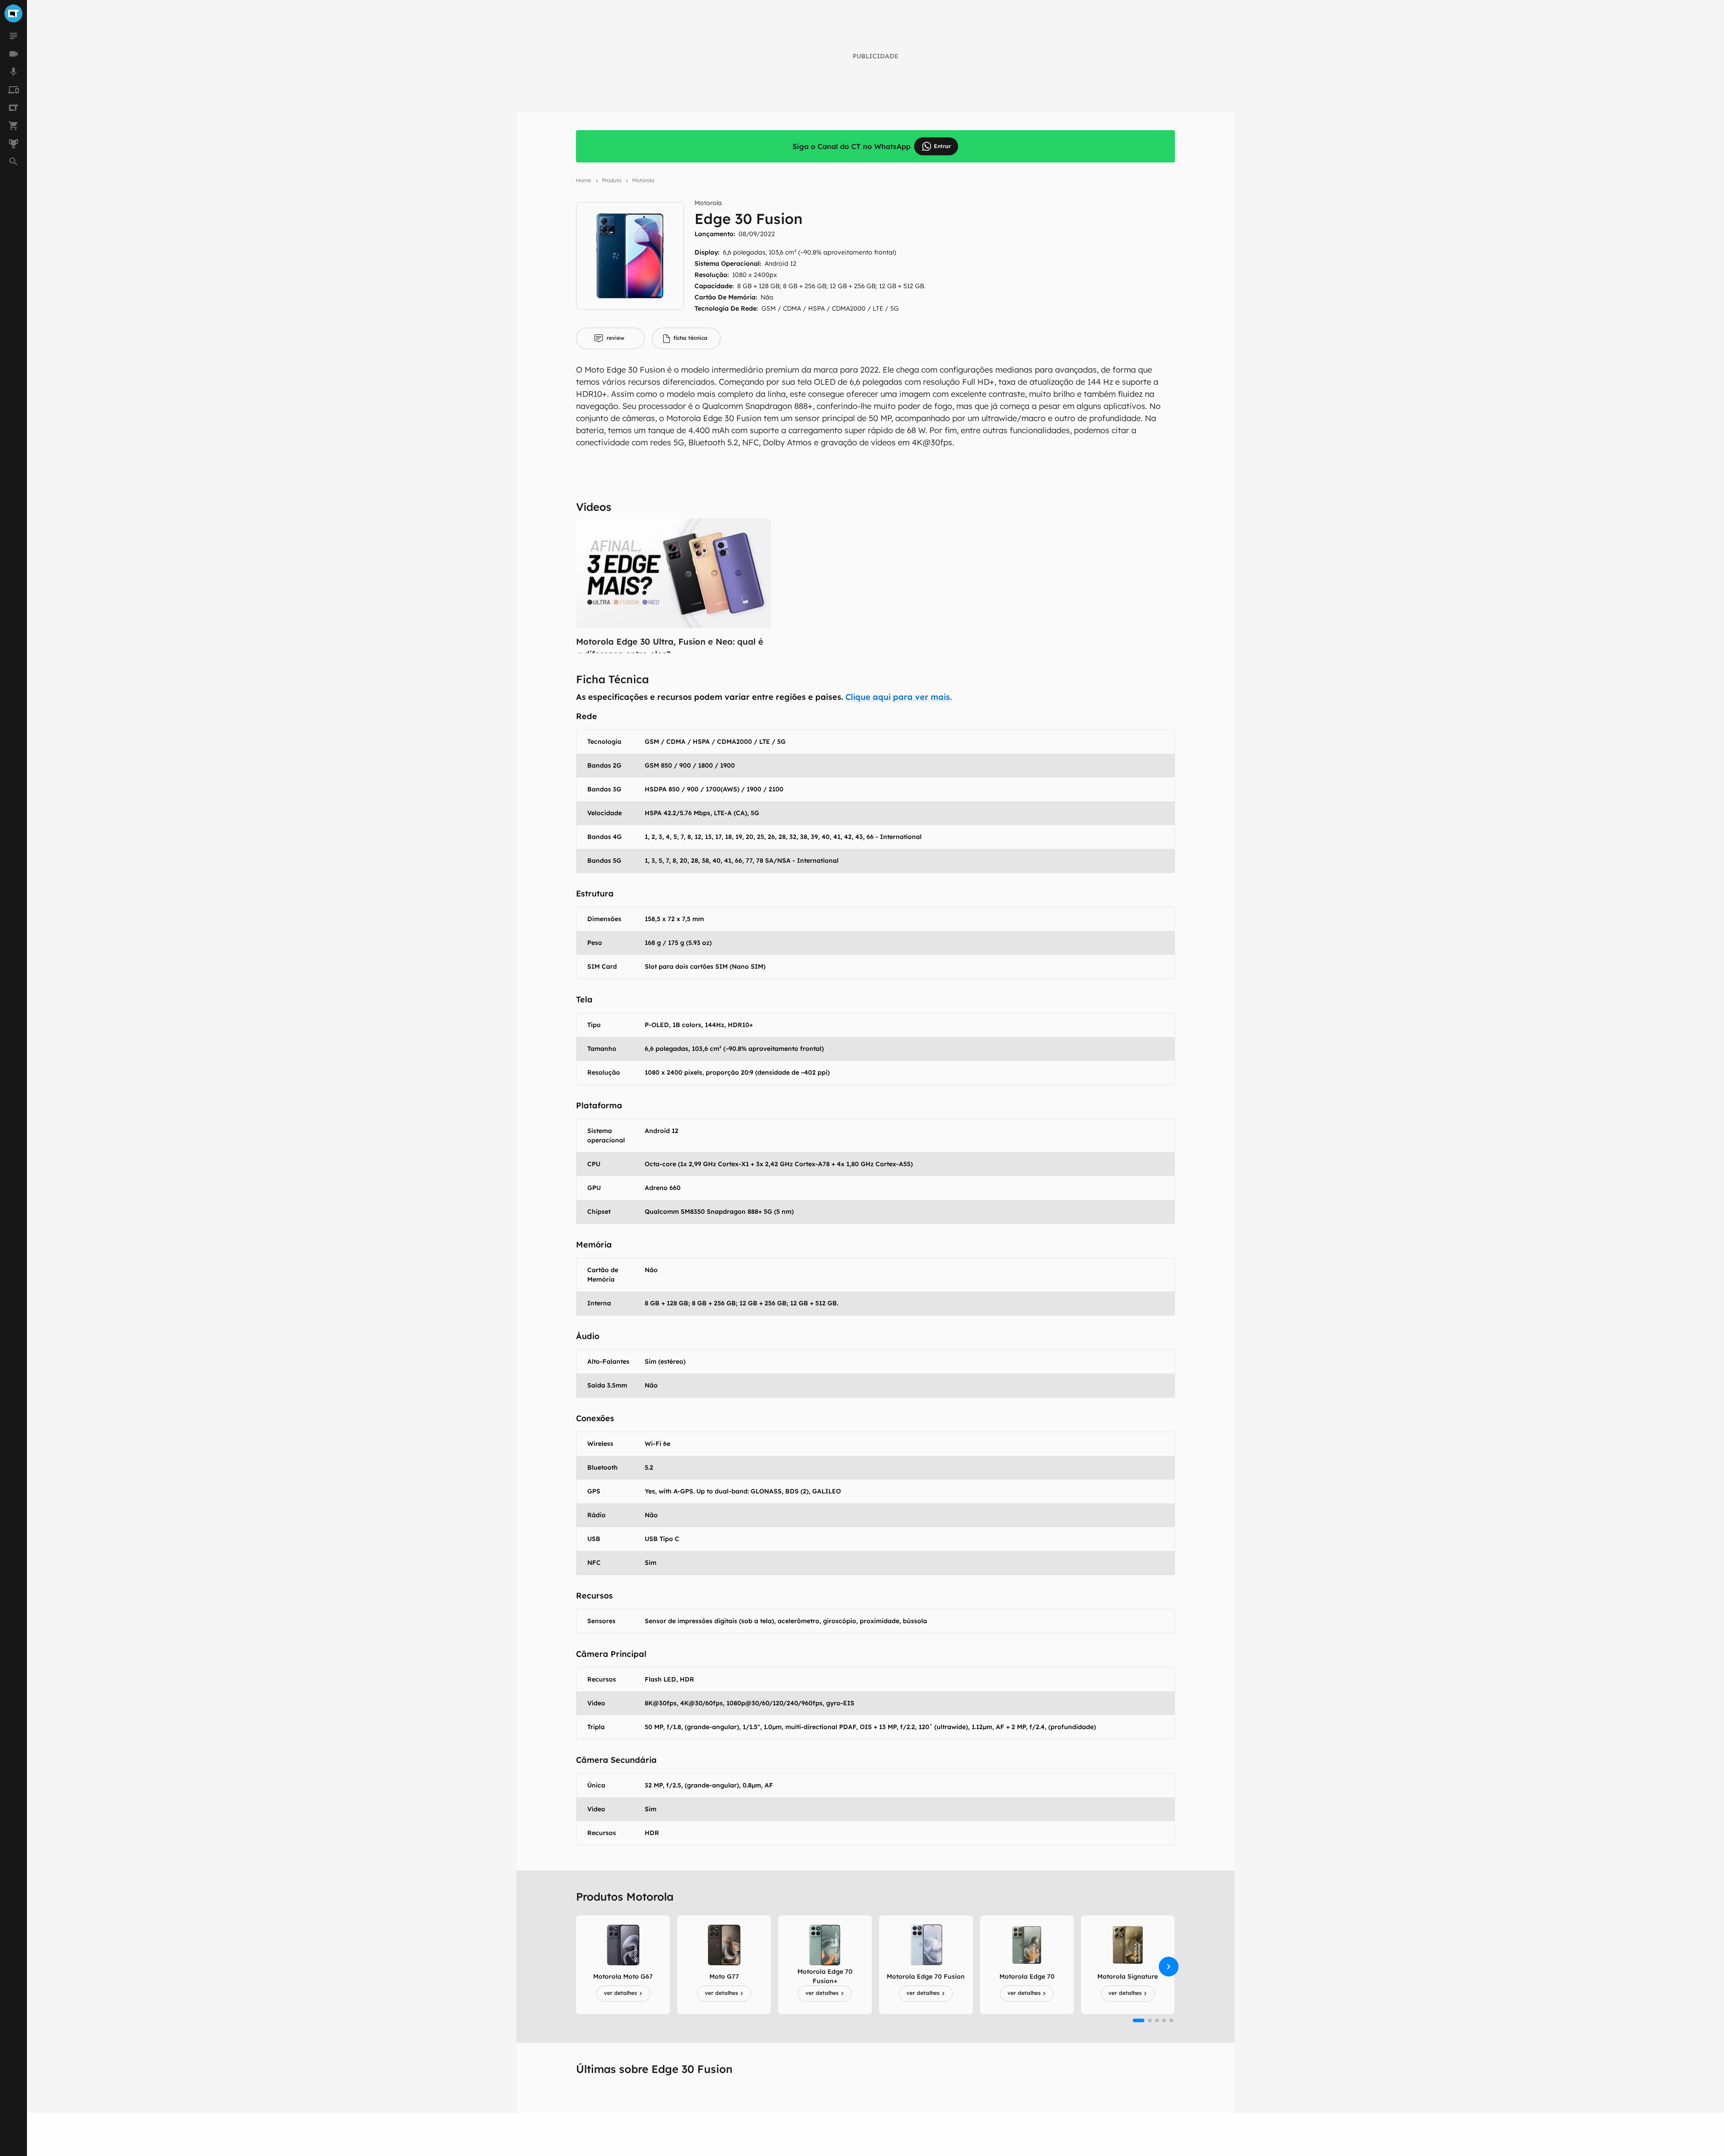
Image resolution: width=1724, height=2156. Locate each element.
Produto (612, 180)
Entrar (942, 146)
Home (584, 180)
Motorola (643, 180)
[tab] (610, 338)
